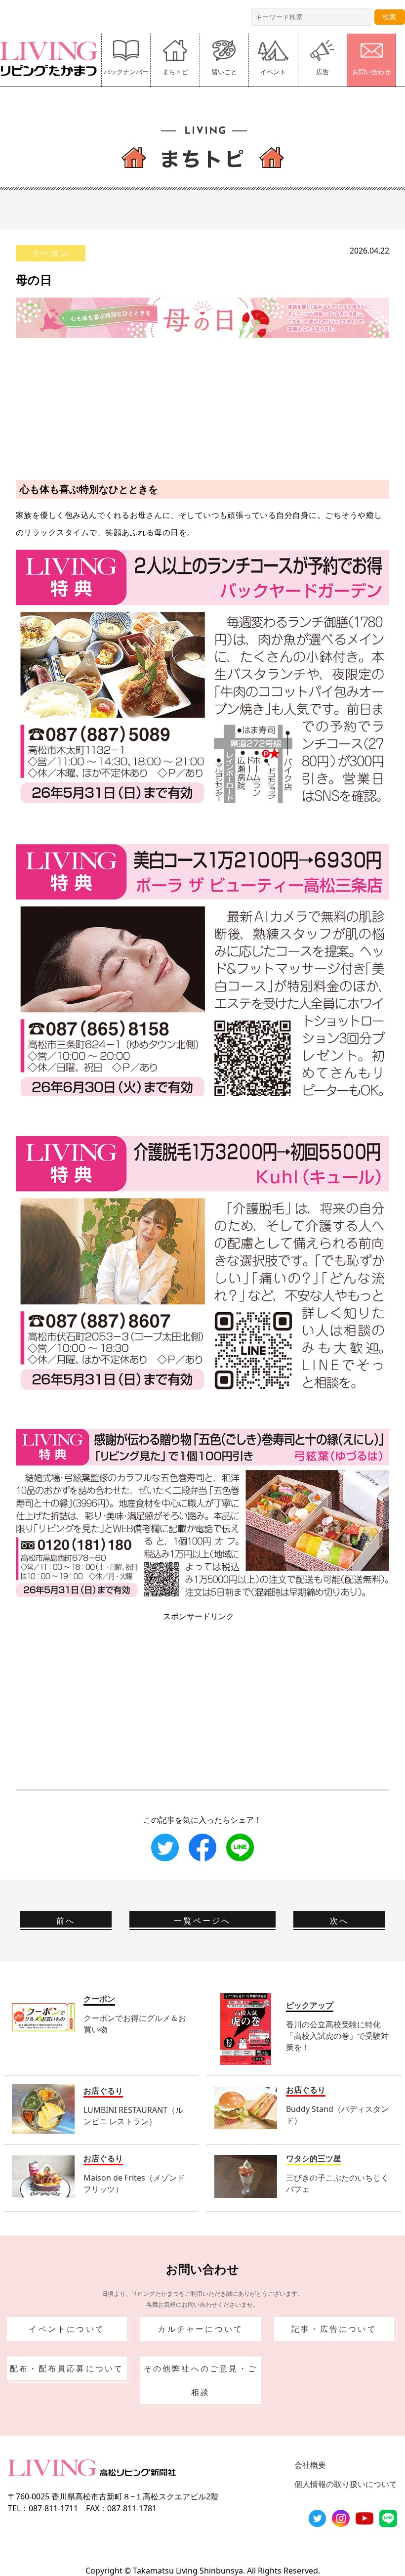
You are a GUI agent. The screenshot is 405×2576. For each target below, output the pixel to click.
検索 (390, 17)
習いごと (224, 72)
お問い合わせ (371, 72)
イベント (273, 72)
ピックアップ (310, 2005)
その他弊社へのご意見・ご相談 (201, 2380)
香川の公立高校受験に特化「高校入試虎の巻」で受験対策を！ (337, 2036)
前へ (66, 1921)
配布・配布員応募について (67, 2368)
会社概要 (310, 2465)
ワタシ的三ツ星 (314, 2158)
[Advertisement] (202, 407)
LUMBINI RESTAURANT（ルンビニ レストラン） (133, 2116)
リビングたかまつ (52, 59)
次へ (339, 1921)
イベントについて (67, 2329)
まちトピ (175, 72)
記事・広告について (334, 2329)
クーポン (51, 253)
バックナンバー (126, 72)
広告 (323, 72)
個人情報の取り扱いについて (346, 2484)
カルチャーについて (200, 2329)
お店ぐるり (103, 2091)
